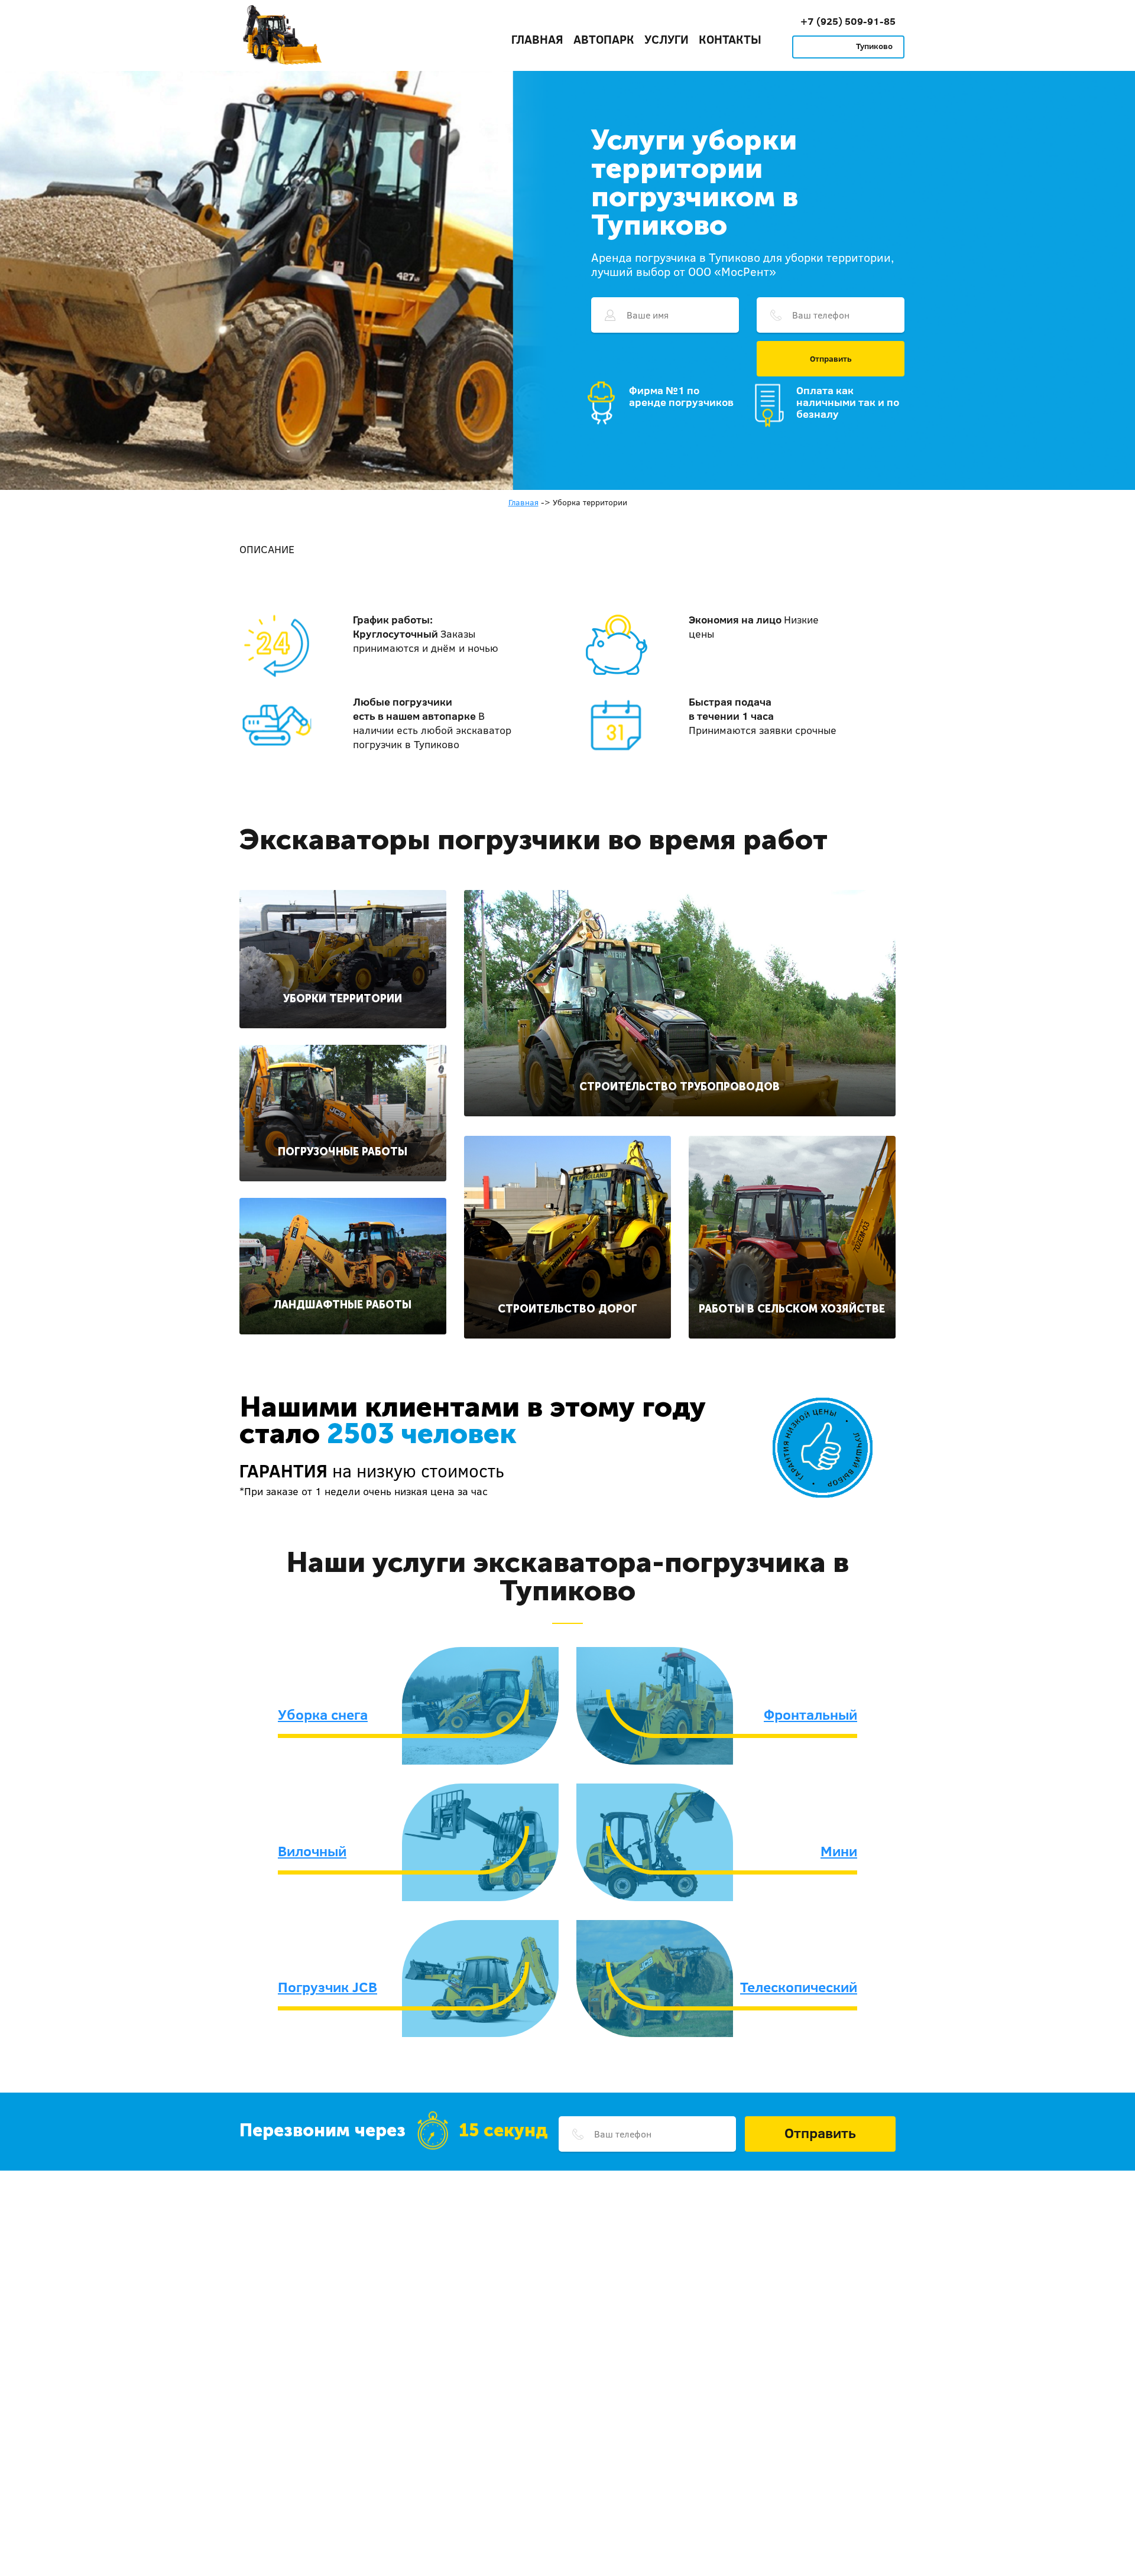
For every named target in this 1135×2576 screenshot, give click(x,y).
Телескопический (799, 1987)
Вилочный (312, 1851)
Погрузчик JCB (327, 1987)
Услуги (667, 39)
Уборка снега (323, 1714)
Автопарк (604, 39)
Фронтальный (810, 1714)
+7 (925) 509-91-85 (848, 21)
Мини (839, 1851)
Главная (537, 39)
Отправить (831, 359)
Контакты (730, 39)
